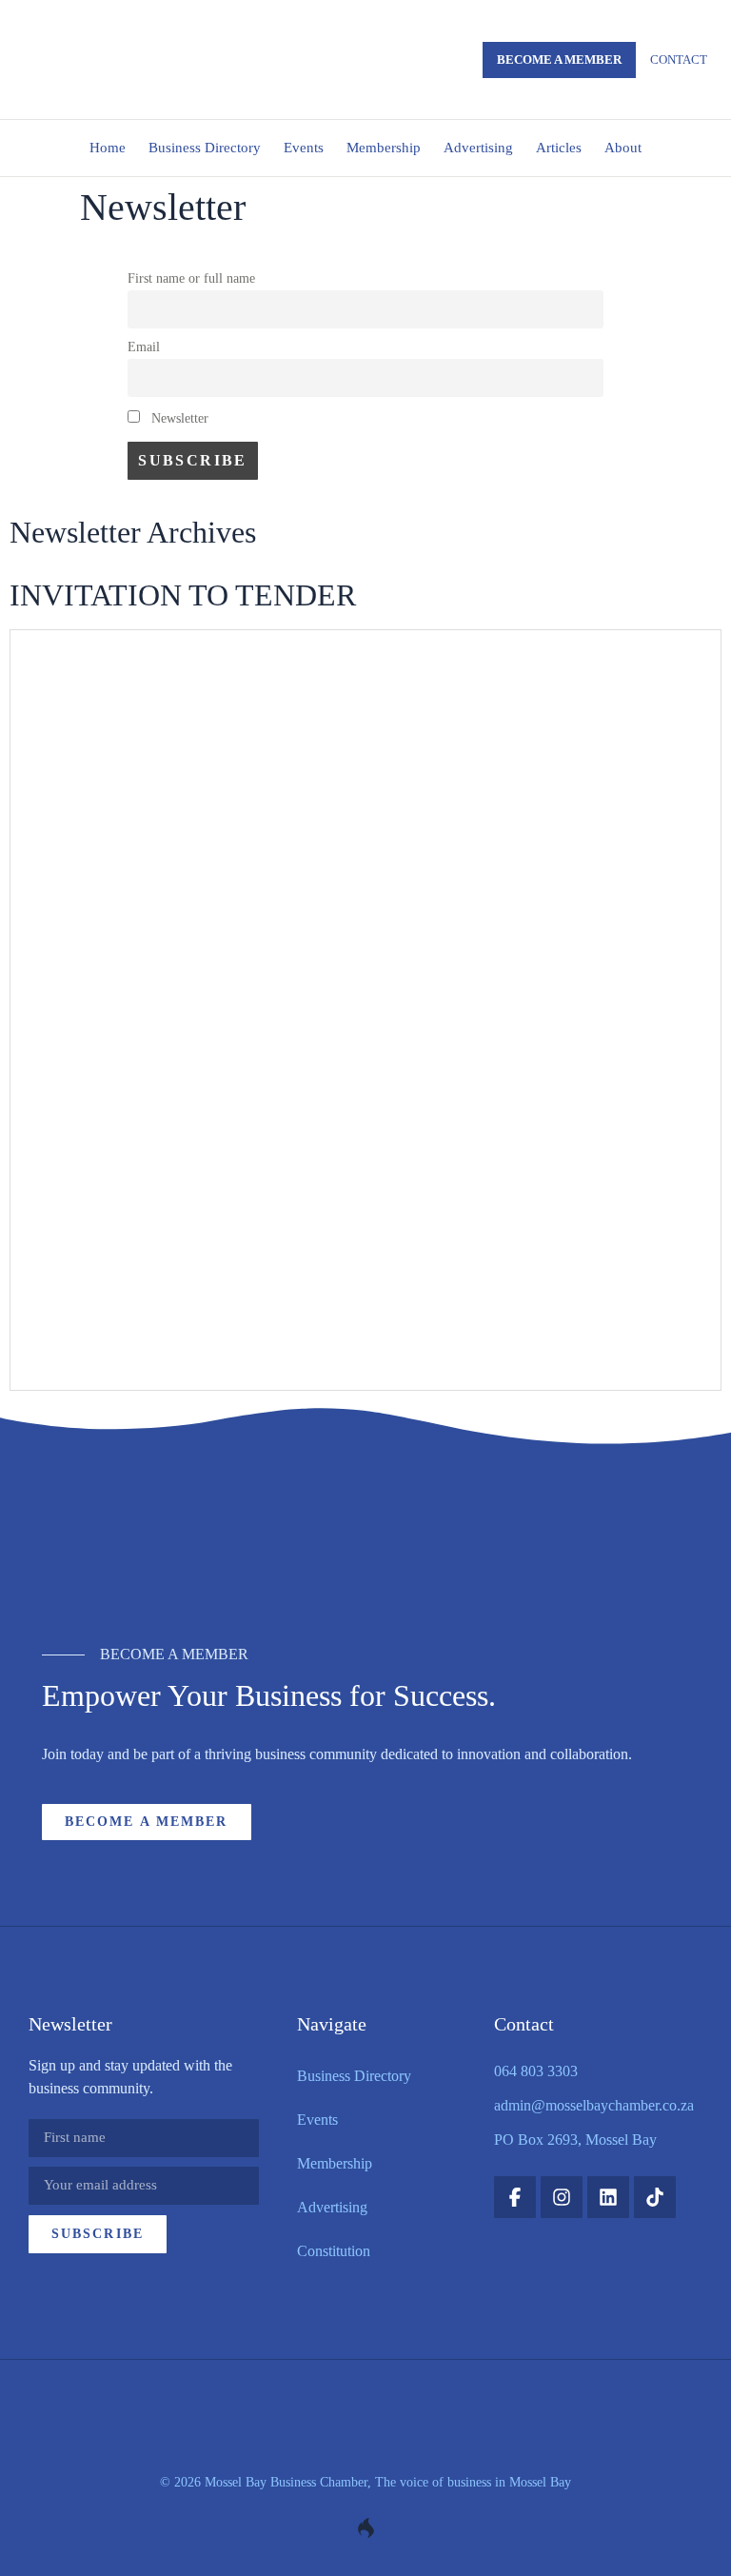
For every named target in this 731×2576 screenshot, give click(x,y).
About (623, 148)
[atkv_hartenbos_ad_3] (365, 1549)
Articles (559, 148)
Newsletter (178, 418)
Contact (679, 59)
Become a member (559, 59)
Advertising (478, 148)
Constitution (334, 2251)
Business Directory (205, 148)
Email (144, 347)
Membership (384, 148)
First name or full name (191, 278)
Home (108, 148)
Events (304, 148)
